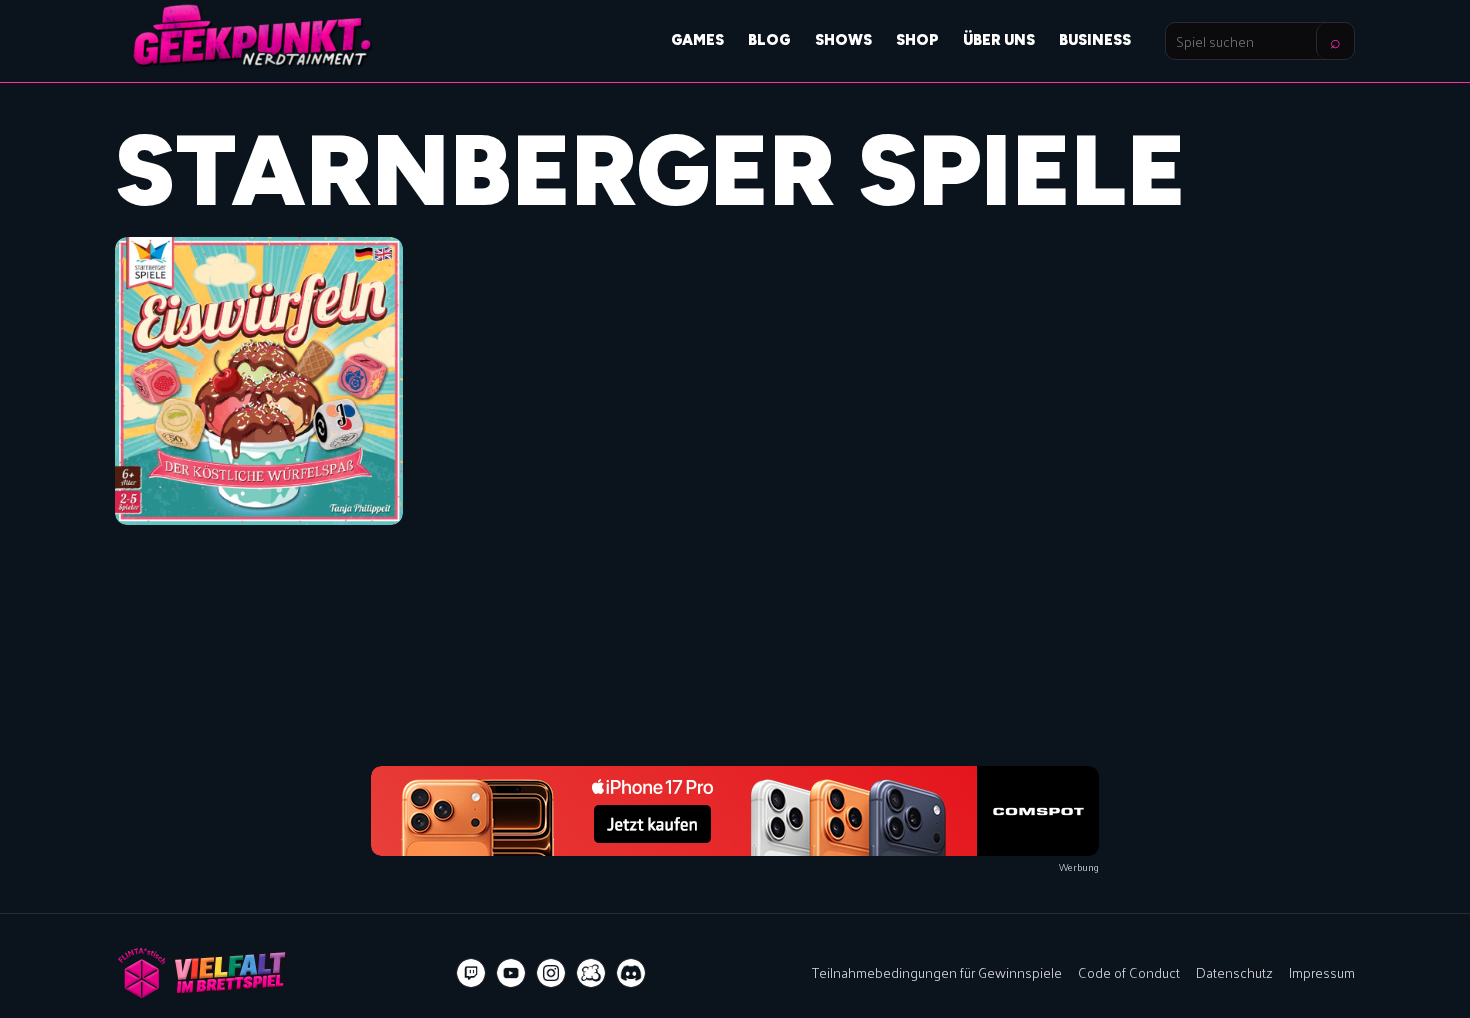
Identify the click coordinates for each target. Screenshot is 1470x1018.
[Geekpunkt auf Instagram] (551, 973)
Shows (843, 40)
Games (697, 40)
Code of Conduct (1129, 972)
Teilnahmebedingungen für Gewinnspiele (937, 972)
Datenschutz (1234, 972)
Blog (769, 40)
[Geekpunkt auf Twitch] (471, 973)
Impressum (1322, 972)
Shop (917, 40)
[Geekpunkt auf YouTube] (511, 973)
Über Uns (999, 40)
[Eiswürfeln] (259, 381)
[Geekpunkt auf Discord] (631, 973)
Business (1095, 40)
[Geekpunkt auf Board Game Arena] (591, 973)
